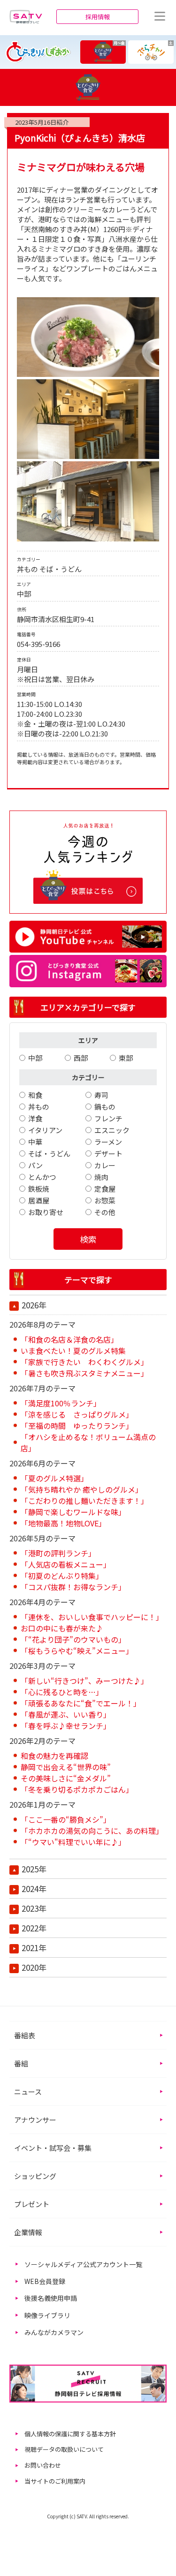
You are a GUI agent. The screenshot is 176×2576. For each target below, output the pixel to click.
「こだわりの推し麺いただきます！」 (84, 1501)
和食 (35, 1095)
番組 (21, 2063)
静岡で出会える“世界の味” (66, 1767)
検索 (88, 1239)
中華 (35, 1142)
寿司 (101, 1095)
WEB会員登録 (45, 2281)
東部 (126, 1058)
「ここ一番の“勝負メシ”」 (66, 1819)
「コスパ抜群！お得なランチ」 (73, 1587)
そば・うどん (49, 1153)
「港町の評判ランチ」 (58, 1553)
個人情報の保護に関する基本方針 (70, 2434)
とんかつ (42, 1177)
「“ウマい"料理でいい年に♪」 (73, 1842)
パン (35, 1165)
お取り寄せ (46, 1212)
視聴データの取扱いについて (64, 2449)
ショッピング (35, 2176)
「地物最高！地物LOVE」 (63, 1523)
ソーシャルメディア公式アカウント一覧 (83, 2264)
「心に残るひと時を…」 (62, 1692)
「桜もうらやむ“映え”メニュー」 (77, 1651)
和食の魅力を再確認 (54, 1756)
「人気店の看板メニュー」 (66, 1564)
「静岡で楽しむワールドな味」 (73, 1512)
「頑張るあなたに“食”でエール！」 (81, 1703)
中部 (35, 1058)
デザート (108, 1153)
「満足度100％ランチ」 (61, 1403)
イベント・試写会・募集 (53, 2148)
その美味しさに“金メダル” (66, 1778)
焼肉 (101, 1177)
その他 (105, 1212)
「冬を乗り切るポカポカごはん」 (77, 1789)
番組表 (25, 2035)
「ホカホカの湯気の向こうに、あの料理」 (92, 1831)
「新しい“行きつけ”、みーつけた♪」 (84, 1681)
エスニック (112, 1130)
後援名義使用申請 (51, 2298)
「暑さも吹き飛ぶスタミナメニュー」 (84, 1373)
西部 (81, 1058)
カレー (105, 1165)
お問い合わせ (43, 2465)
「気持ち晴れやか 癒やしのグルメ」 (82, 1489)
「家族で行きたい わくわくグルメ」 (84, 1362)
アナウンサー (35, 2120)
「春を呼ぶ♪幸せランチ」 (66, 1726)
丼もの (39, 1107)
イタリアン (45, 1130)
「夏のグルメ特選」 (54, 1478)
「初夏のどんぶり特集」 (62, 1576)
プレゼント (32, 2204)
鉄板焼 (39, 1189)
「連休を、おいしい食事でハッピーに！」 (92, 1617)
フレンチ (108, 1118)
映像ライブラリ (47, 2315)
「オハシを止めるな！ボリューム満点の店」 (88, 1442)
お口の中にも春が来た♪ (62, 1628)
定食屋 (105, 1189)
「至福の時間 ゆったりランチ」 (77, 1426)
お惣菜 (105, 1200)
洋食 (35, 1118)
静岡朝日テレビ (26, 16)
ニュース (28, 2092)
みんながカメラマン (54, 2332)
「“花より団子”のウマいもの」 (73, 1639)
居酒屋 (39, 1200)
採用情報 (98, 17)
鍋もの (105, 1107)
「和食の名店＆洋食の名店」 (69, 1339)
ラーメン (108, 1142)
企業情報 (28, 2232)
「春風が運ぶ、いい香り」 (66, 1714)
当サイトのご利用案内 (55, 2481)
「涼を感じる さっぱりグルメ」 (77, 1414)
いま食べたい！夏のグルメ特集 (73, 1351)
